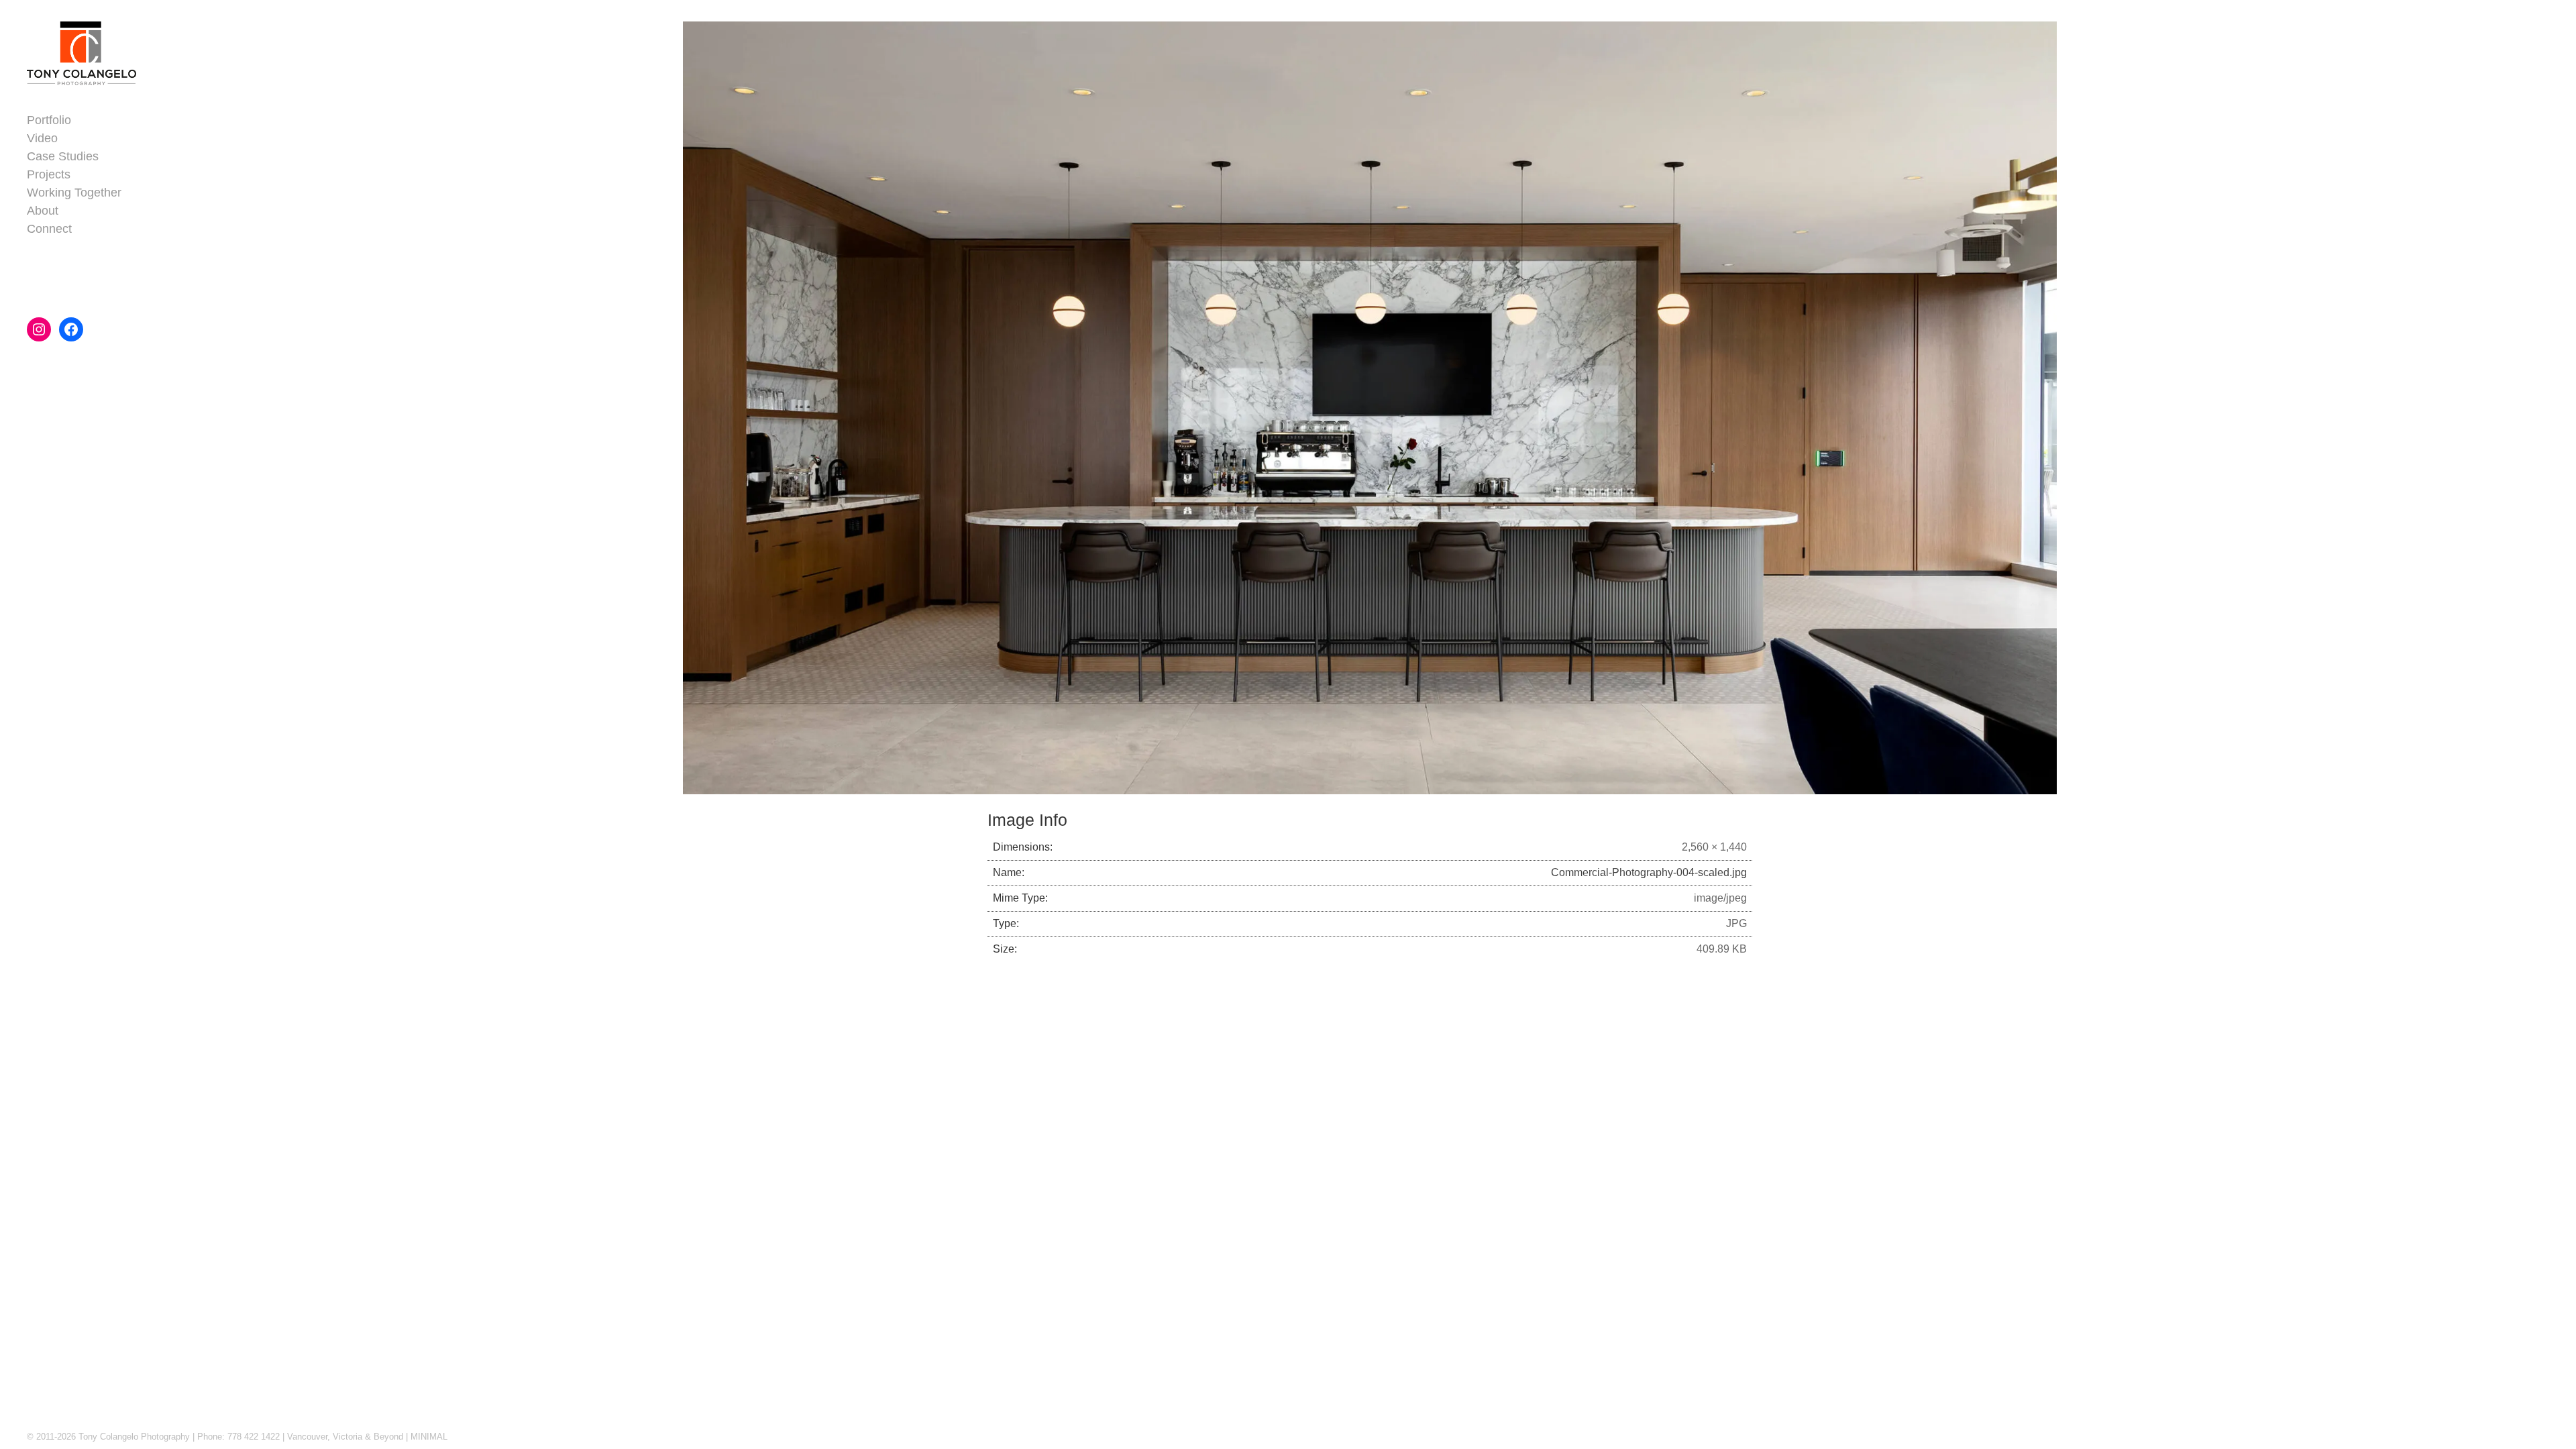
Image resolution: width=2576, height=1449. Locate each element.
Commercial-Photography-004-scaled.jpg (1649, 872)
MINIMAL (429, 1437)
